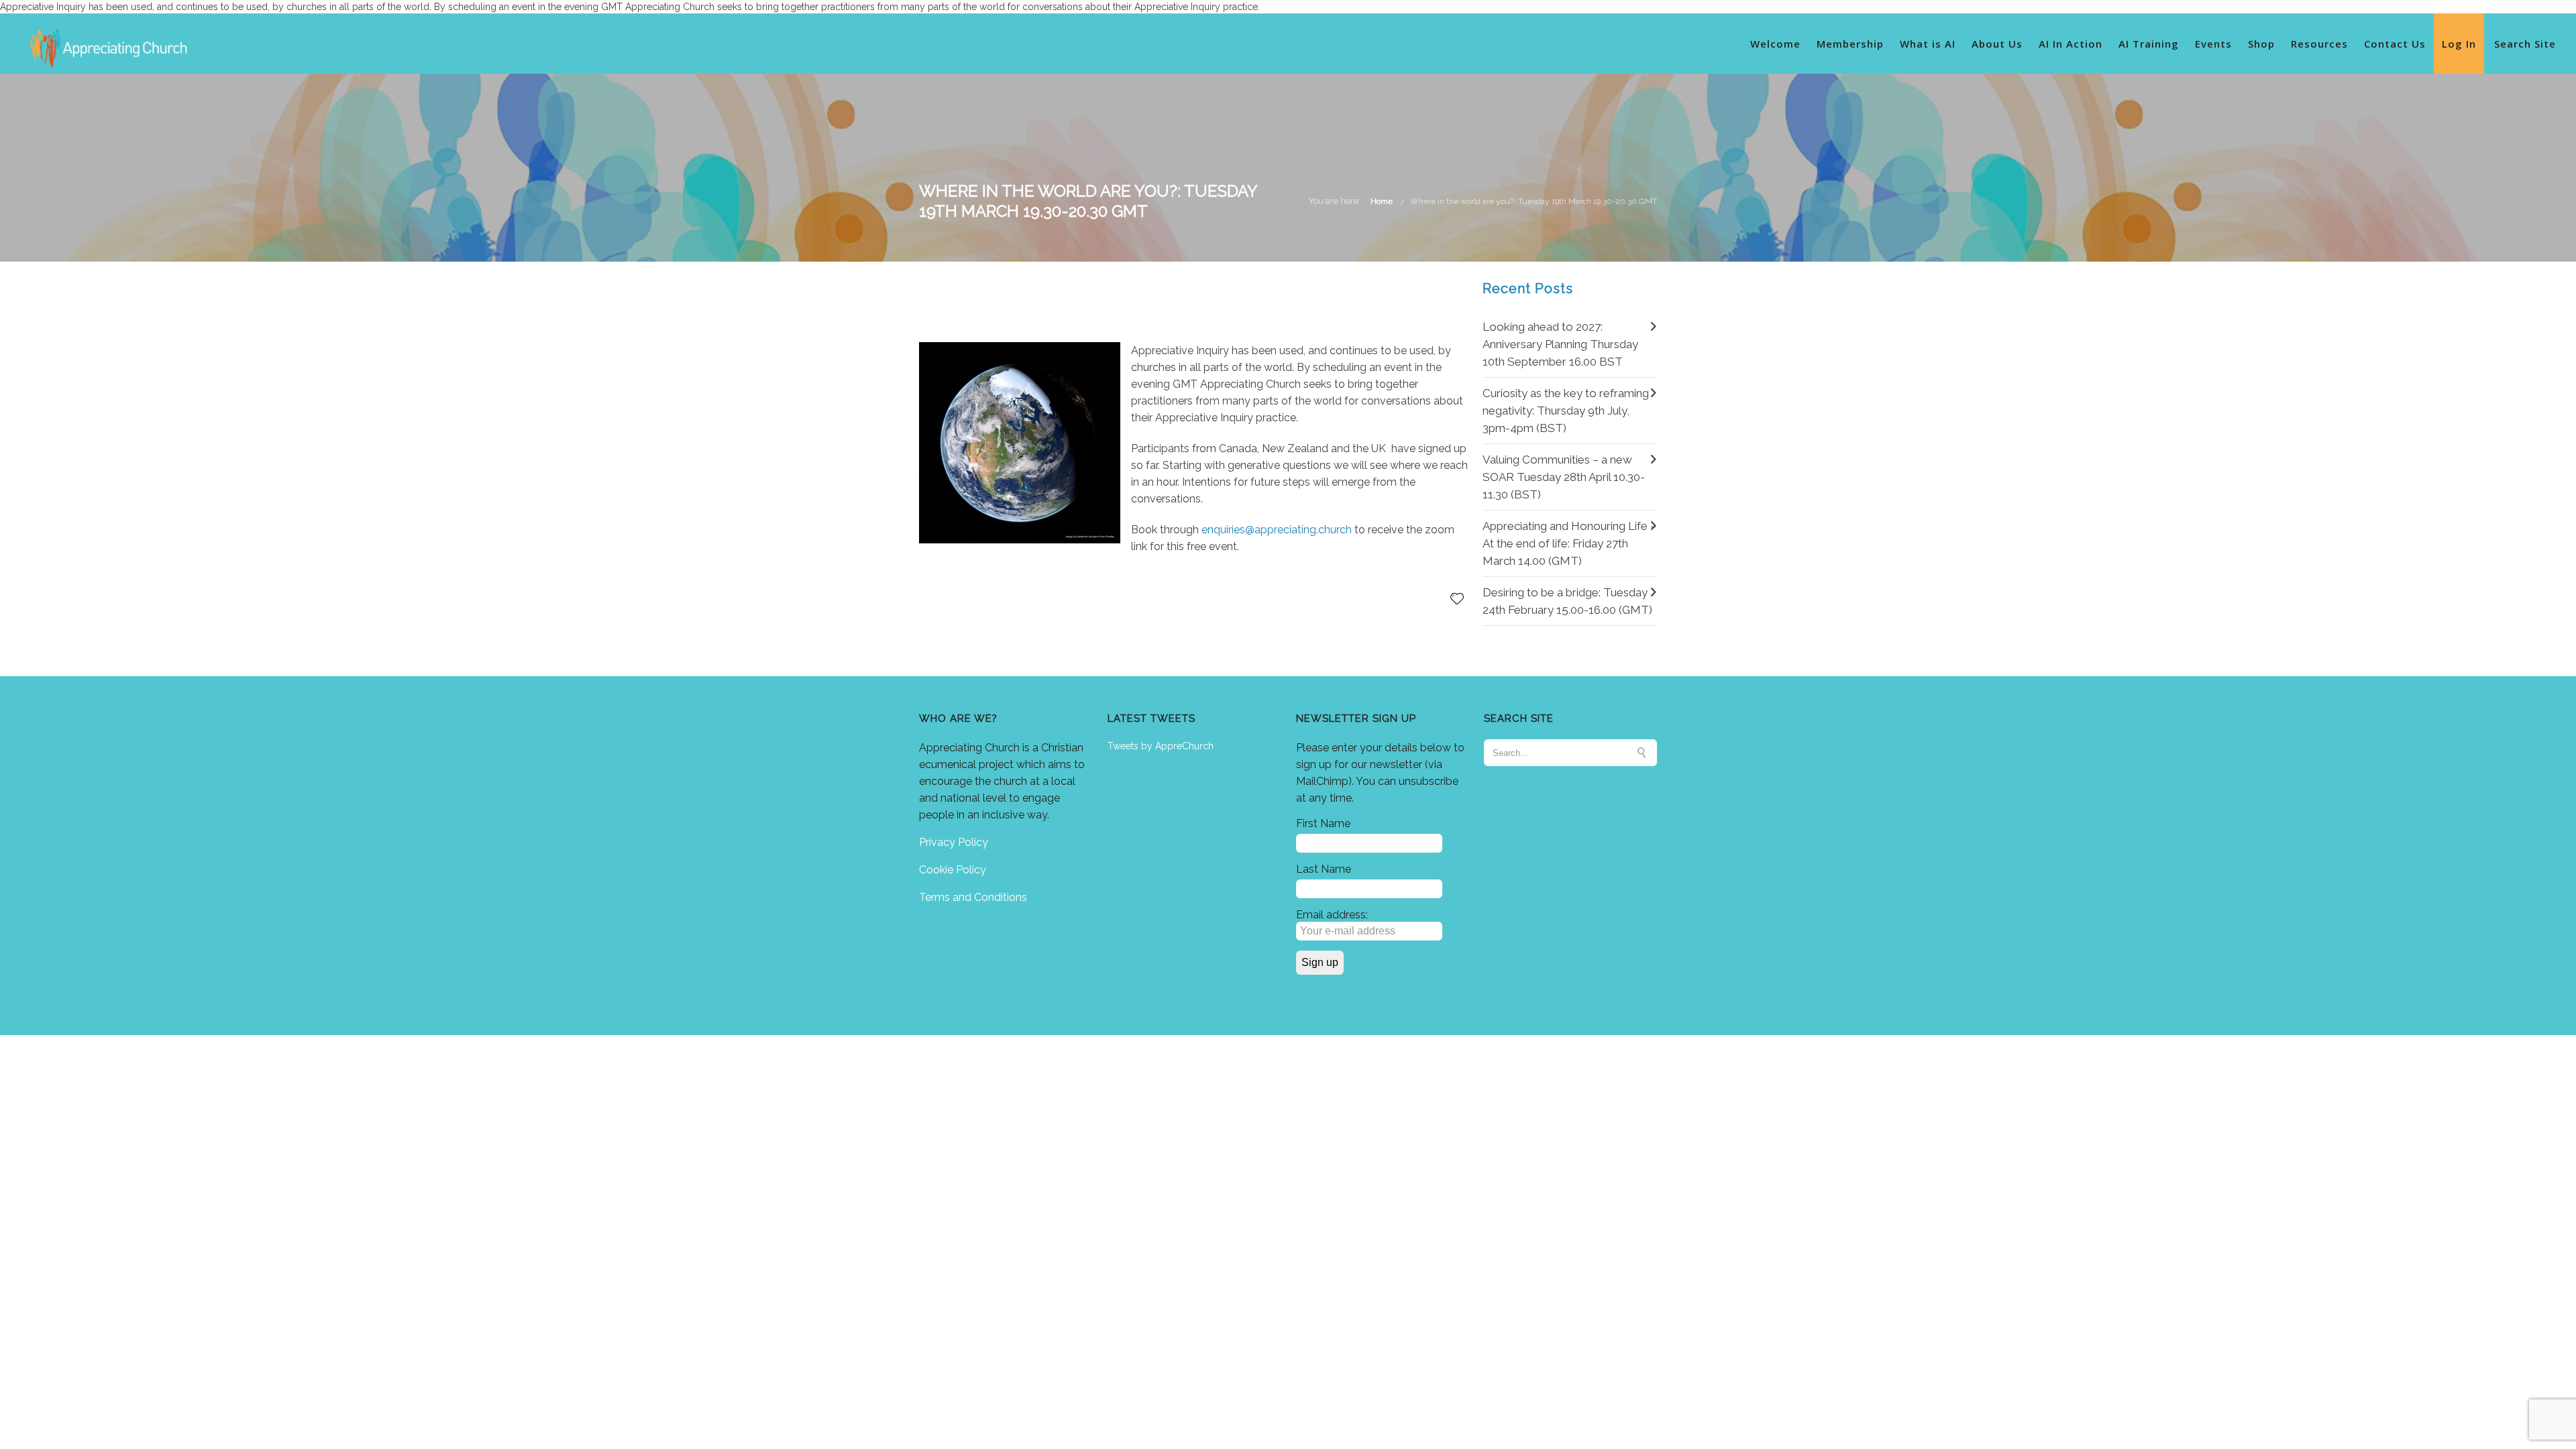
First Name (1323, 823)
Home (1382, 201)
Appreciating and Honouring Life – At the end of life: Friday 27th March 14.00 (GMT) (1569, 543)
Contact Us (2395, 44)
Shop (2261, 44)
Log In (2459, 44)
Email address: (1332, 915)
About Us (1997, 44)
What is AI (1928, 44)
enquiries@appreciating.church (1277, 530)
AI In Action (2071, 44)
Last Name (1324, 869)
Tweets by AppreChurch (1161, 746)
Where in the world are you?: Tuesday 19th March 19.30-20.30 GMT (1534, 201)
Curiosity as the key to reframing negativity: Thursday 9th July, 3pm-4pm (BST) (1566, 411)
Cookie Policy (953, 870)
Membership (1850, 44)
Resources (2319, 44)
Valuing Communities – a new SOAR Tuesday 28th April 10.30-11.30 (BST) (1564, 477)
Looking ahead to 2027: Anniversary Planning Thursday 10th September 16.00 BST (1560, 344)
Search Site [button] (2525, 44)
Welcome (1775, 44)
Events (2213, 44)
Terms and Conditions (973, 897)
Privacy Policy (954, 842)
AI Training (2149, 44)
